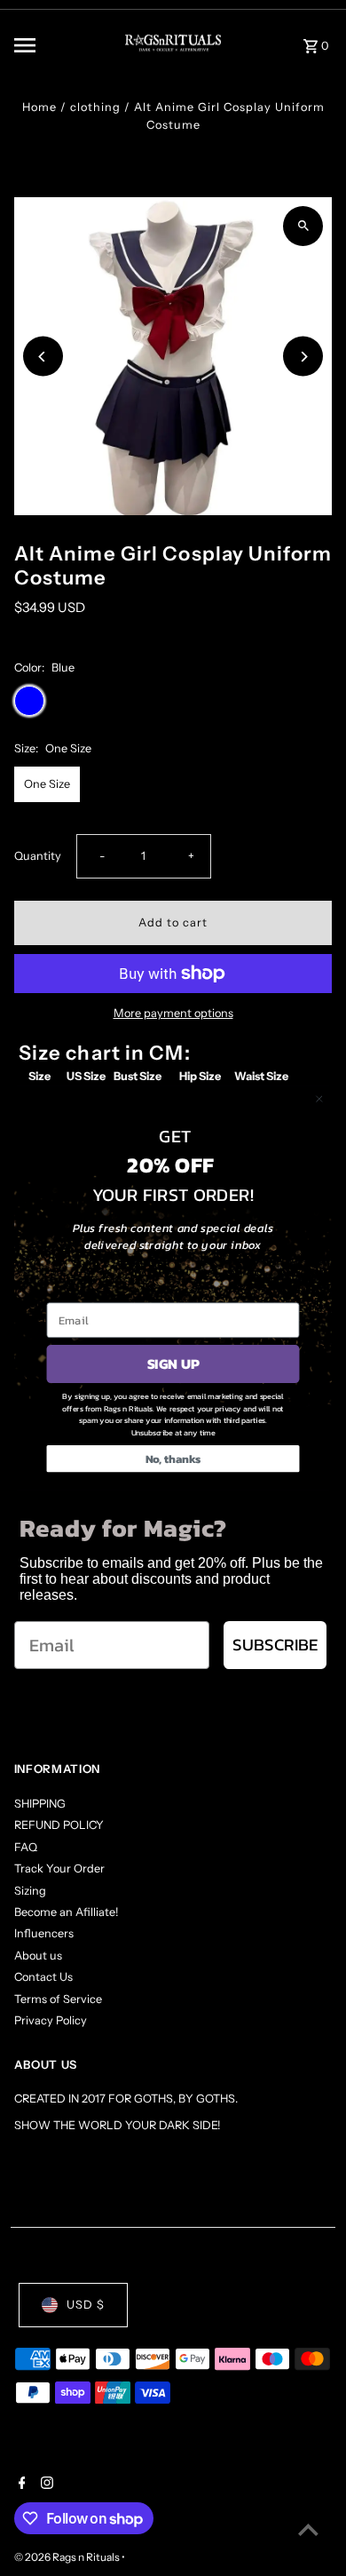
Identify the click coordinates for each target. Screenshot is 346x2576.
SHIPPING (40, 1804)
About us (38, 1956)
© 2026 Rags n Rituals (68, 2557)
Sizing (30, 1891)
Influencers (44, 1933)
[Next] (303, 357)
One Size (47, 784)
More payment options (173, 1013)
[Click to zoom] (303, 226)
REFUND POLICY (59, 1825)
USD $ (86, 2305)
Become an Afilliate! (66, 1912)
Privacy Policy (51, 2020)
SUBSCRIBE (275, 1645)
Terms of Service (58, 1999)
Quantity (38, 856)
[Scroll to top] (308, 2529)
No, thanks (173, 1459)
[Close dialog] (319, 1099)
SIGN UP (173, 1364)
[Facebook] (20, 2485)
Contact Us (43, 1977)
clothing (95, 107)
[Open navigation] (55, 45)
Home (39, 107)
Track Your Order (59, 1868)
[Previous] (43, 357)
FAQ (26, 1847)
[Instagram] (45, 2485)
